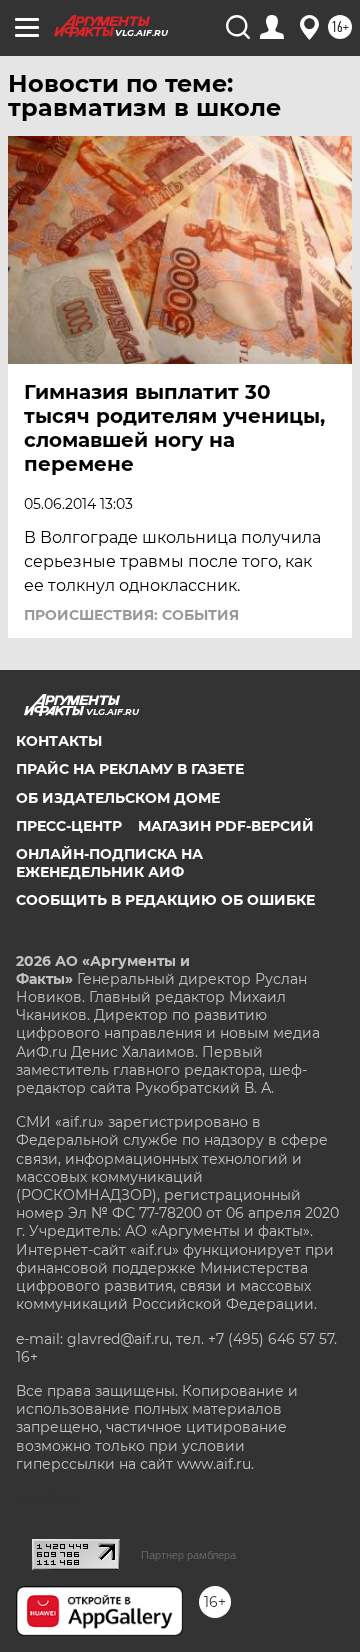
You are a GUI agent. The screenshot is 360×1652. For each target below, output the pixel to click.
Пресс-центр (69, 826)
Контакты (59, 741)
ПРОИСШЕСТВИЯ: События (131, 615)
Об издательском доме (118, 798)
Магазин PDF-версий (226, 826)
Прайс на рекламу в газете (130, 769)
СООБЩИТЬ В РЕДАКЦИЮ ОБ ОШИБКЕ (165, 900)
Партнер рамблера (188, 1555)
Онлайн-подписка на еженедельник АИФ (109, 863)
